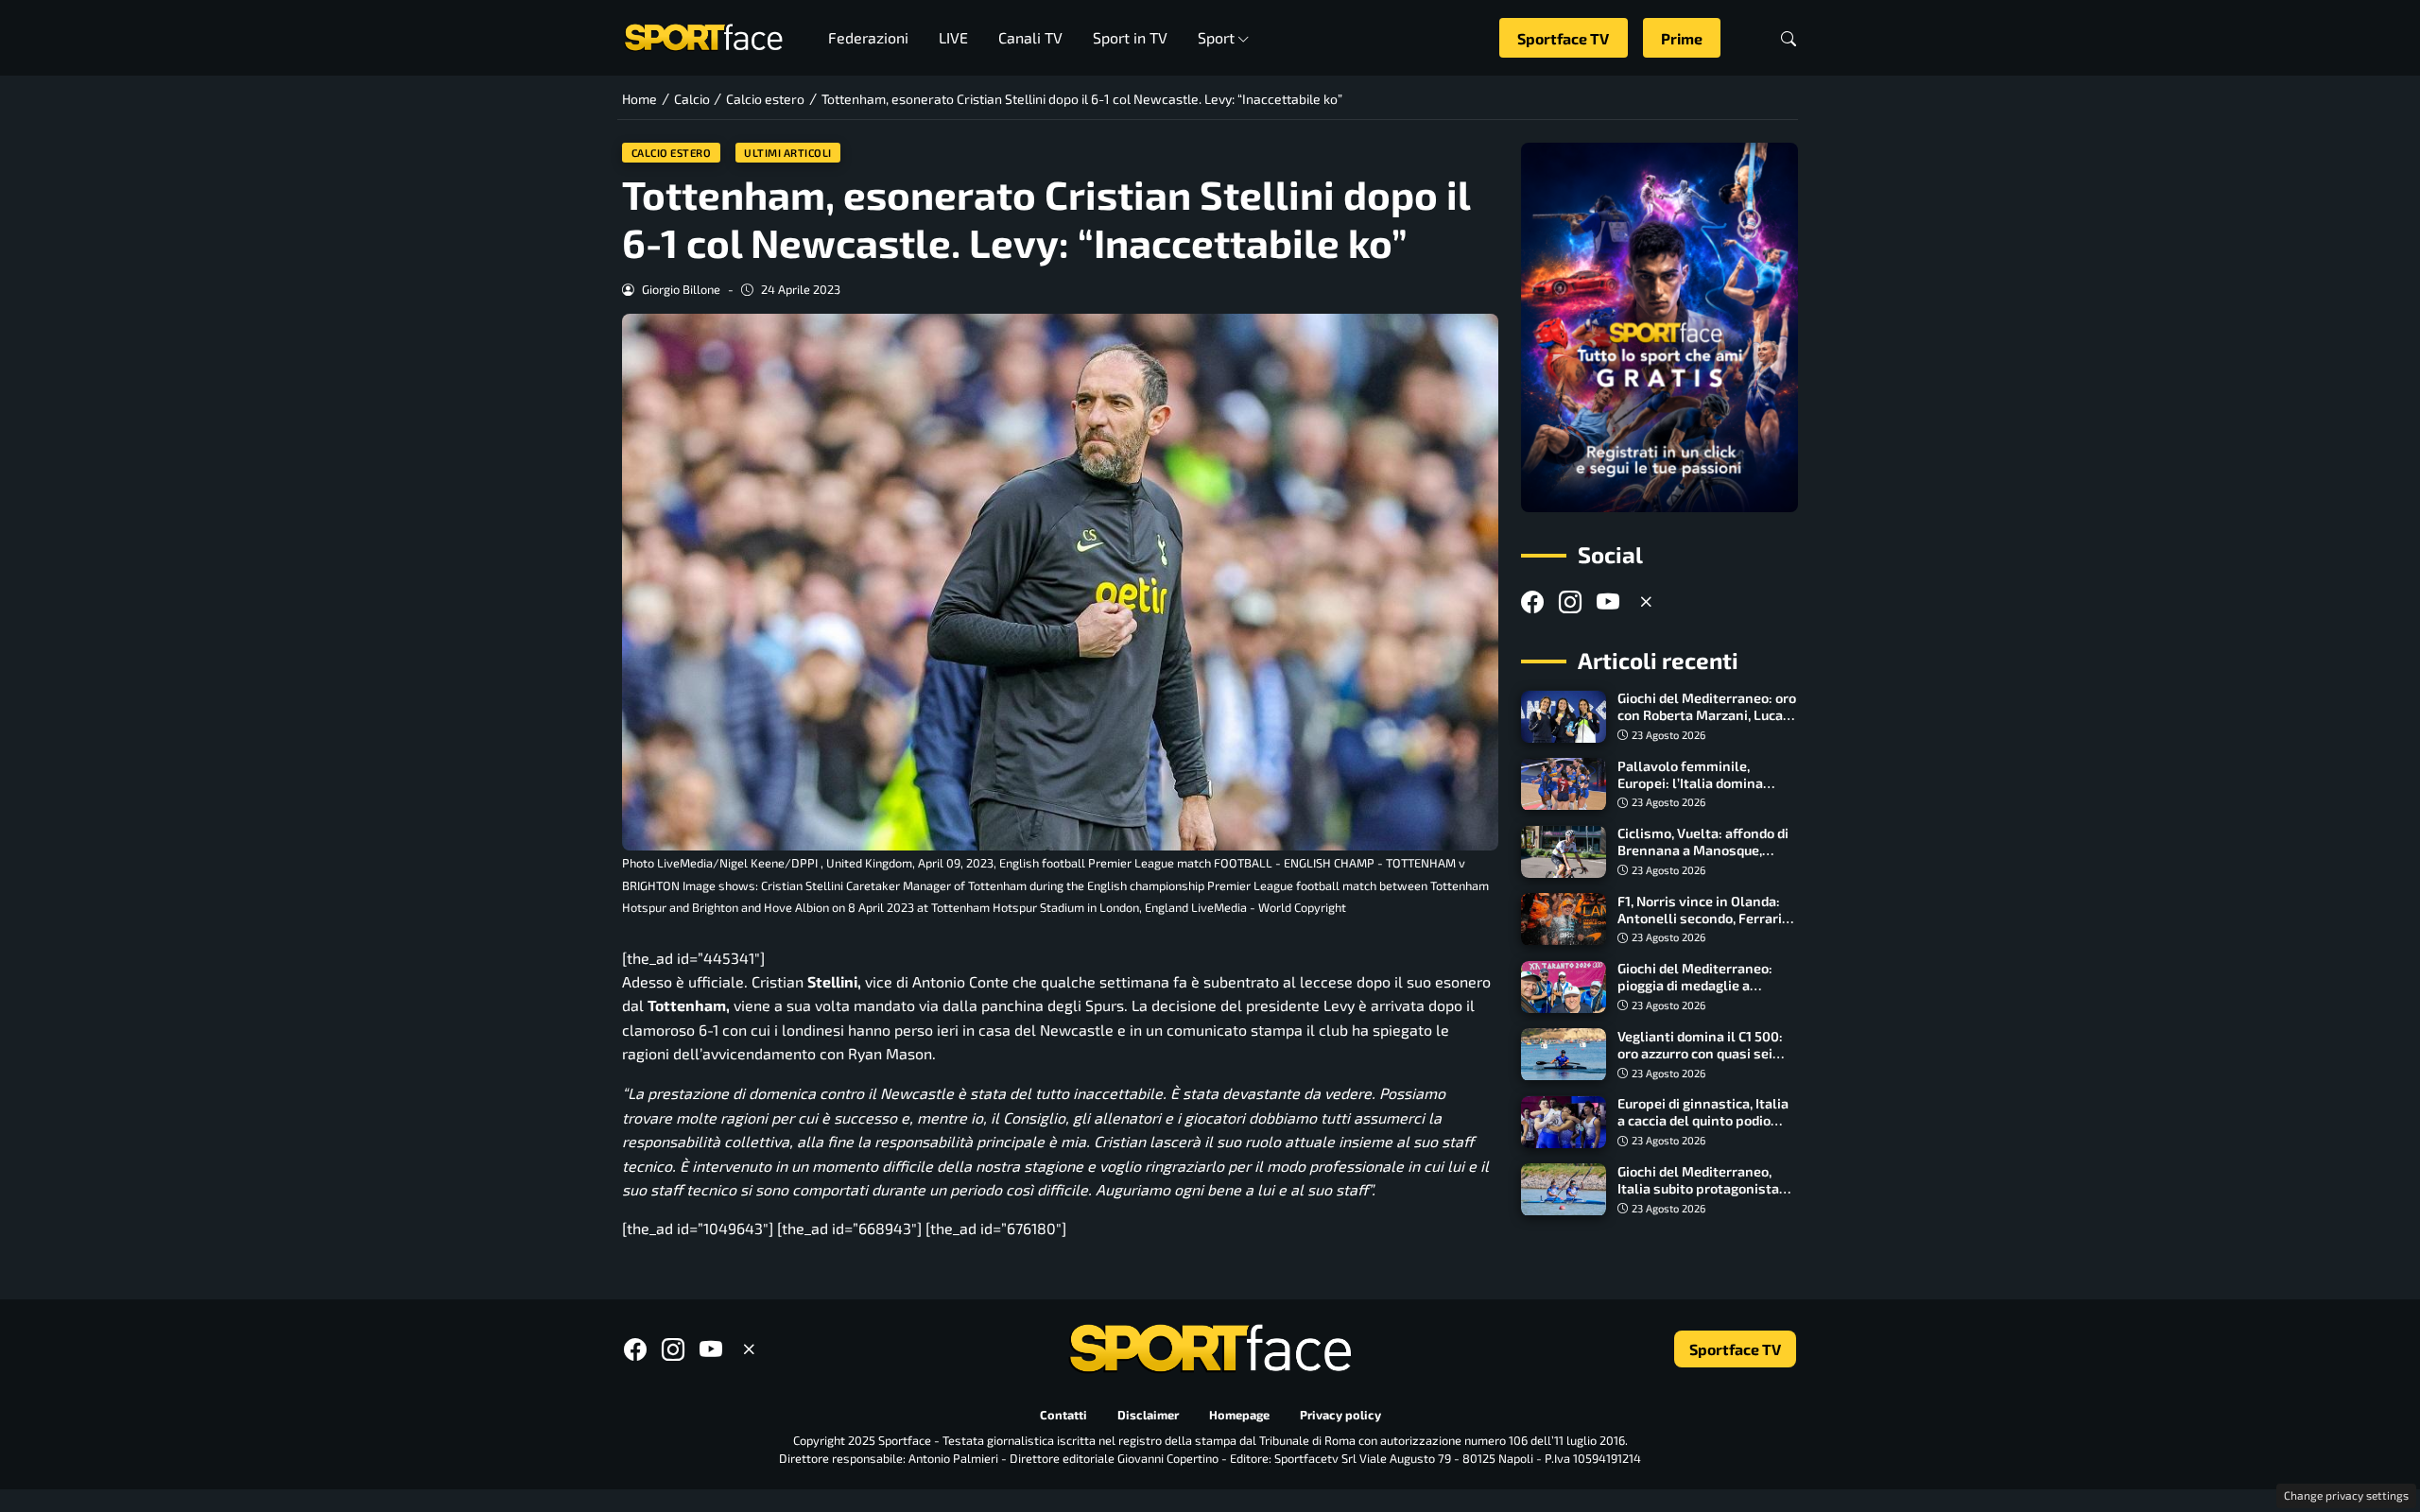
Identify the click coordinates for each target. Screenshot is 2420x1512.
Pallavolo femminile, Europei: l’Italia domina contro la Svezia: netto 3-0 (1701, 783)
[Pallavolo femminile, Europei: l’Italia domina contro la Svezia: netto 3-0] (1564, 784)
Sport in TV (1130, 37)
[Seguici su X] (1646, 601)
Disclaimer (1148, 1416)
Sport (1216, 37)
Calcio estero (672, 153)
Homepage (1239, 1416)
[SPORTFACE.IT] (703, 35)
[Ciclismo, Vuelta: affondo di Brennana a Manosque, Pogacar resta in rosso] (1564, 852)
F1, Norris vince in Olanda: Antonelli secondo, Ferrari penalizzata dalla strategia (1703, 918)
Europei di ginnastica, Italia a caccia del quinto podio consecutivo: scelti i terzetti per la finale (1706, 1130)
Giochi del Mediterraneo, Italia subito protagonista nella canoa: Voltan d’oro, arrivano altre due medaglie (1705, 1197)
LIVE (953, 37)
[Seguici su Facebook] (1532, 601)
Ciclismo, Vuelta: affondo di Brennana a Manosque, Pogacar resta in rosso (1703, 851)
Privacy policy (1340, 1416)
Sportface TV (1563, 38)
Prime (1682, 38)
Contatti (1063, 1416)
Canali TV (1030, 37)
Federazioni (868, 37)
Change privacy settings (2346, 1495)
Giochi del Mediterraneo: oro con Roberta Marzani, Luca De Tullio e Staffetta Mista (1707, 716)
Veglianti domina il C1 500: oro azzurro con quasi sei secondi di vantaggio (1700, 1053)
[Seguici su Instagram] (1570, 601)
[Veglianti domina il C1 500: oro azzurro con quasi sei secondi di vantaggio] (1564, 1055)
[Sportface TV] (1659, 327)
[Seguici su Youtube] (1608, 601)
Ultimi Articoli (788, 153)
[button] (1789, 38)
